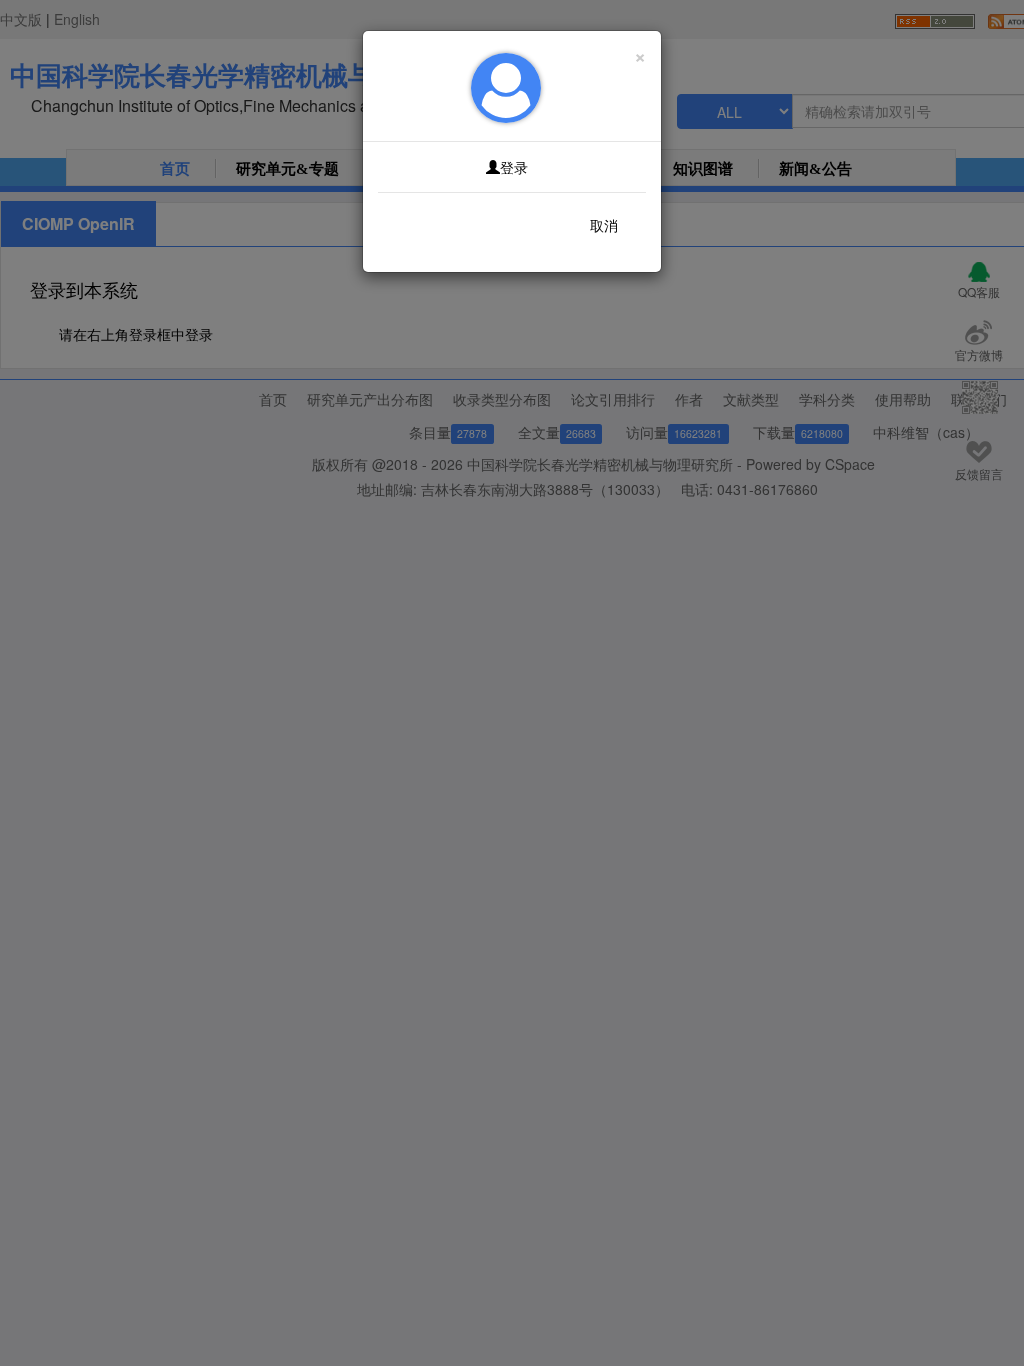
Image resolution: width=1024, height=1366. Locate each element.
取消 (604, 225)
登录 (514, 167)
